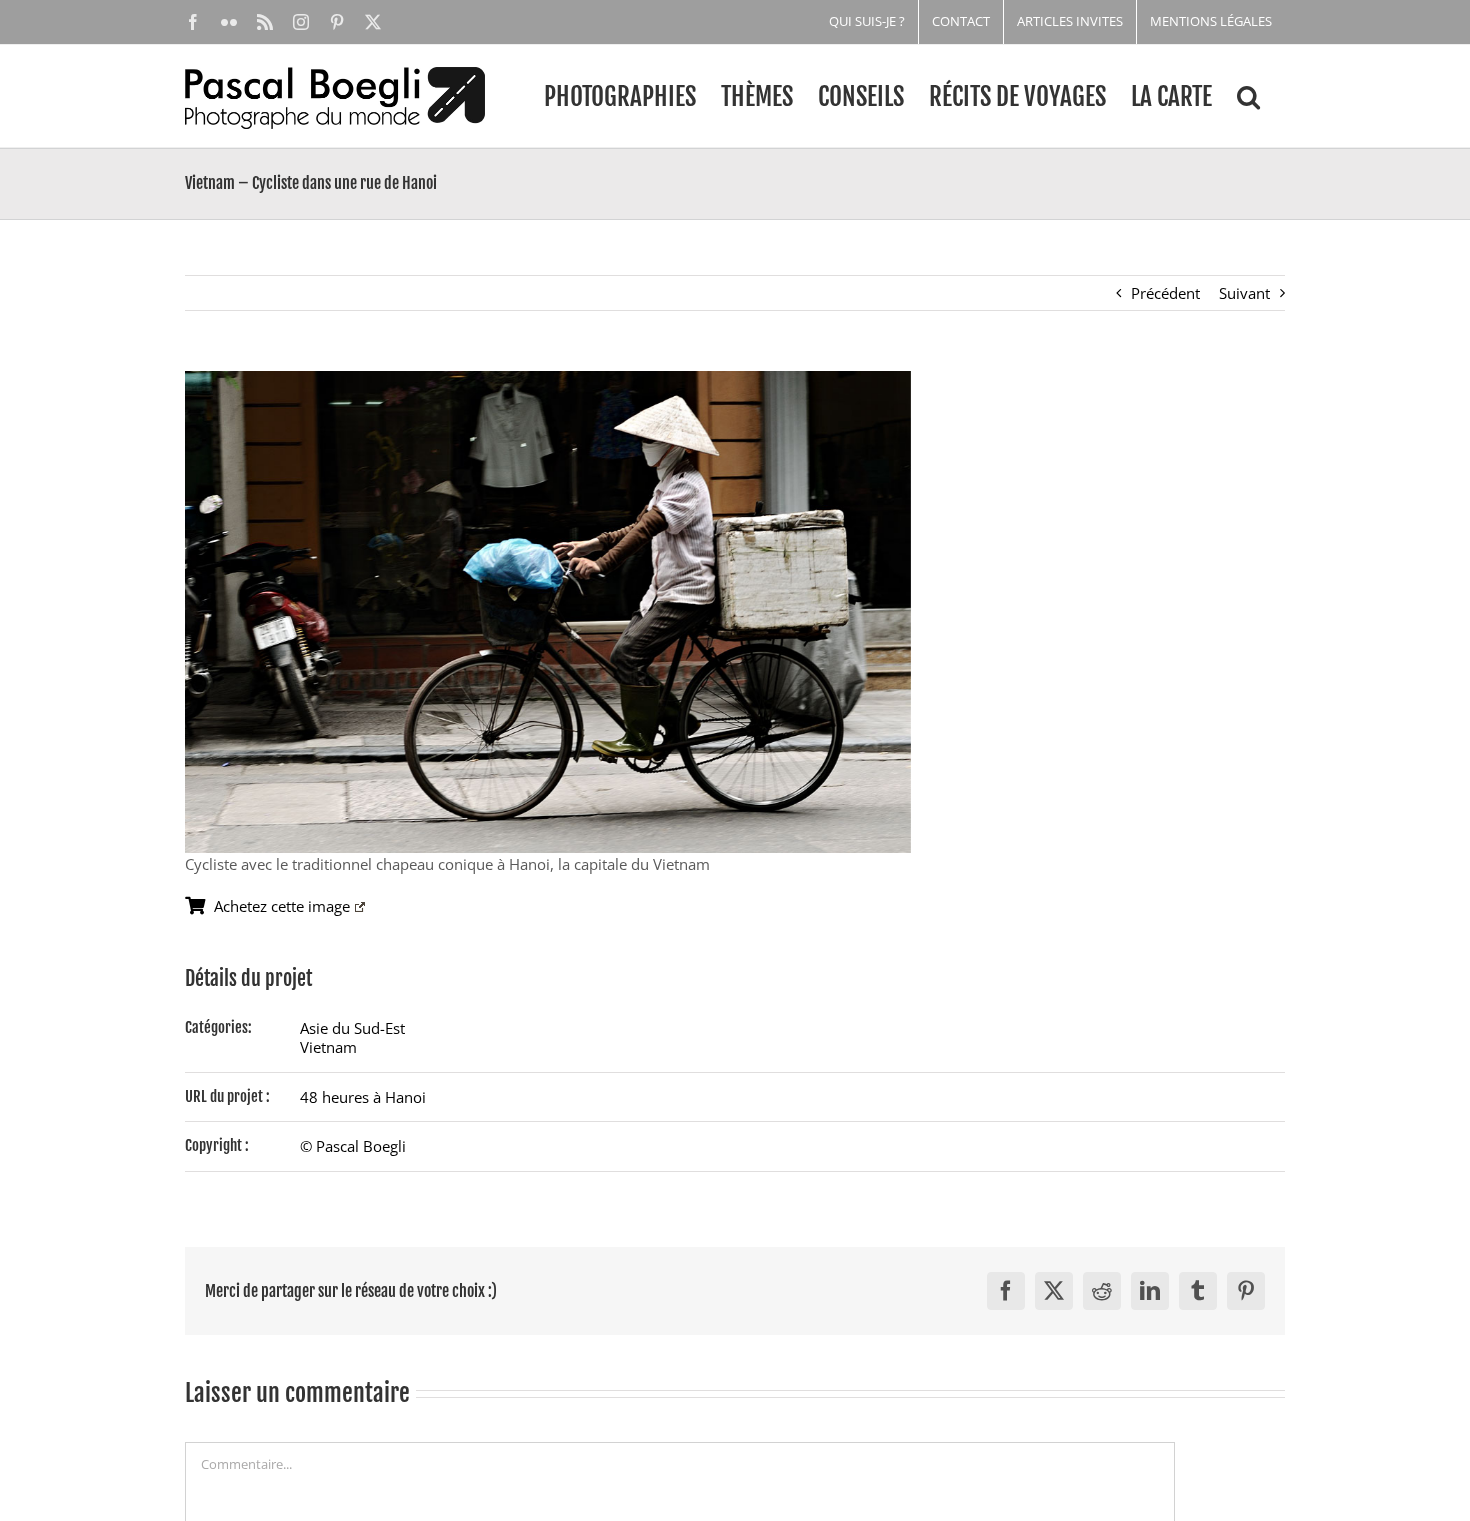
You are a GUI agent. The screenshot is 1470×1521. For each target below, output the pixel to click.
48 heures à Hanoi (363, 1097)
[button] (1248, 96)
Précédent (1165, 293)
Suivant (1244, 293)
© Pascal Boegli (353, 1146)
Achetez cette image (282, 906)
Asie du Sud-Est (352, 1028)
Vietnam (328, 1047)
